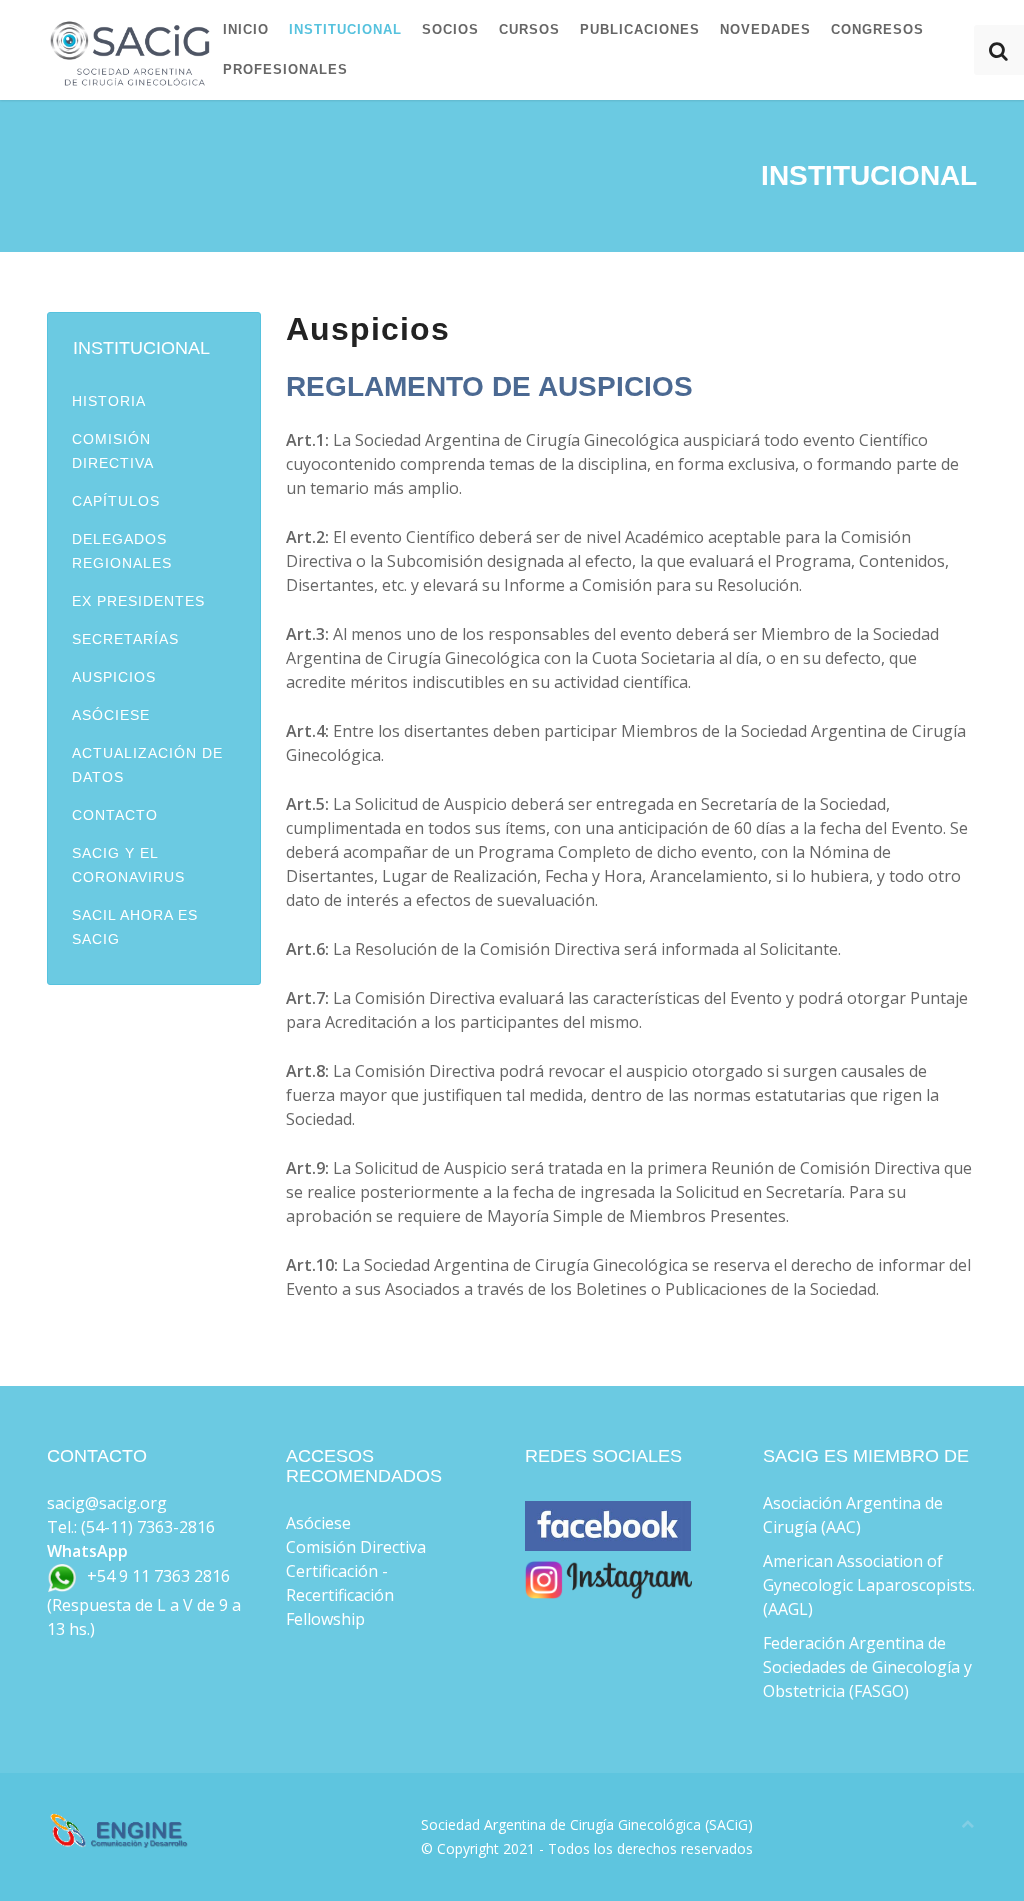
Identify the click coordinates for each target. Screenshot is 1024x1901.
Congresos (877, 29)
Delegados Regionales (122, 551)
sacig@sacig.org (107, 1503)
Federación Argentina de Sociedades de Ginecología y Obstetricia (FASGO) (867, 1667)
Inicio (246, 29)
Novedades (765, 29)
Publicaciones (640, 29)
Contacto (115, 815)
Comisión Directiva (113, 451)
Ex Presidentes (138, 601)
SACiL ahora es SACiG (135, 927)
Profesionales (285, 69)
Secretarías (125, 639)
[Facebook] (608, 1539)
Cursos (529, 29)
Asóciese (111, 715)
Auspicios (114, 677)
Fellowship (325, 1619)
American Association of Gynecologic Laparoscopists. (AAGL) (869, 1585)
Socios (450, 29)
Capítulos (116, 501)
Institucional (345, 29)
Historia (109, 401)
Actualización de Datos (147, 765)
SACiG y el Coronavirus (128, 865)
